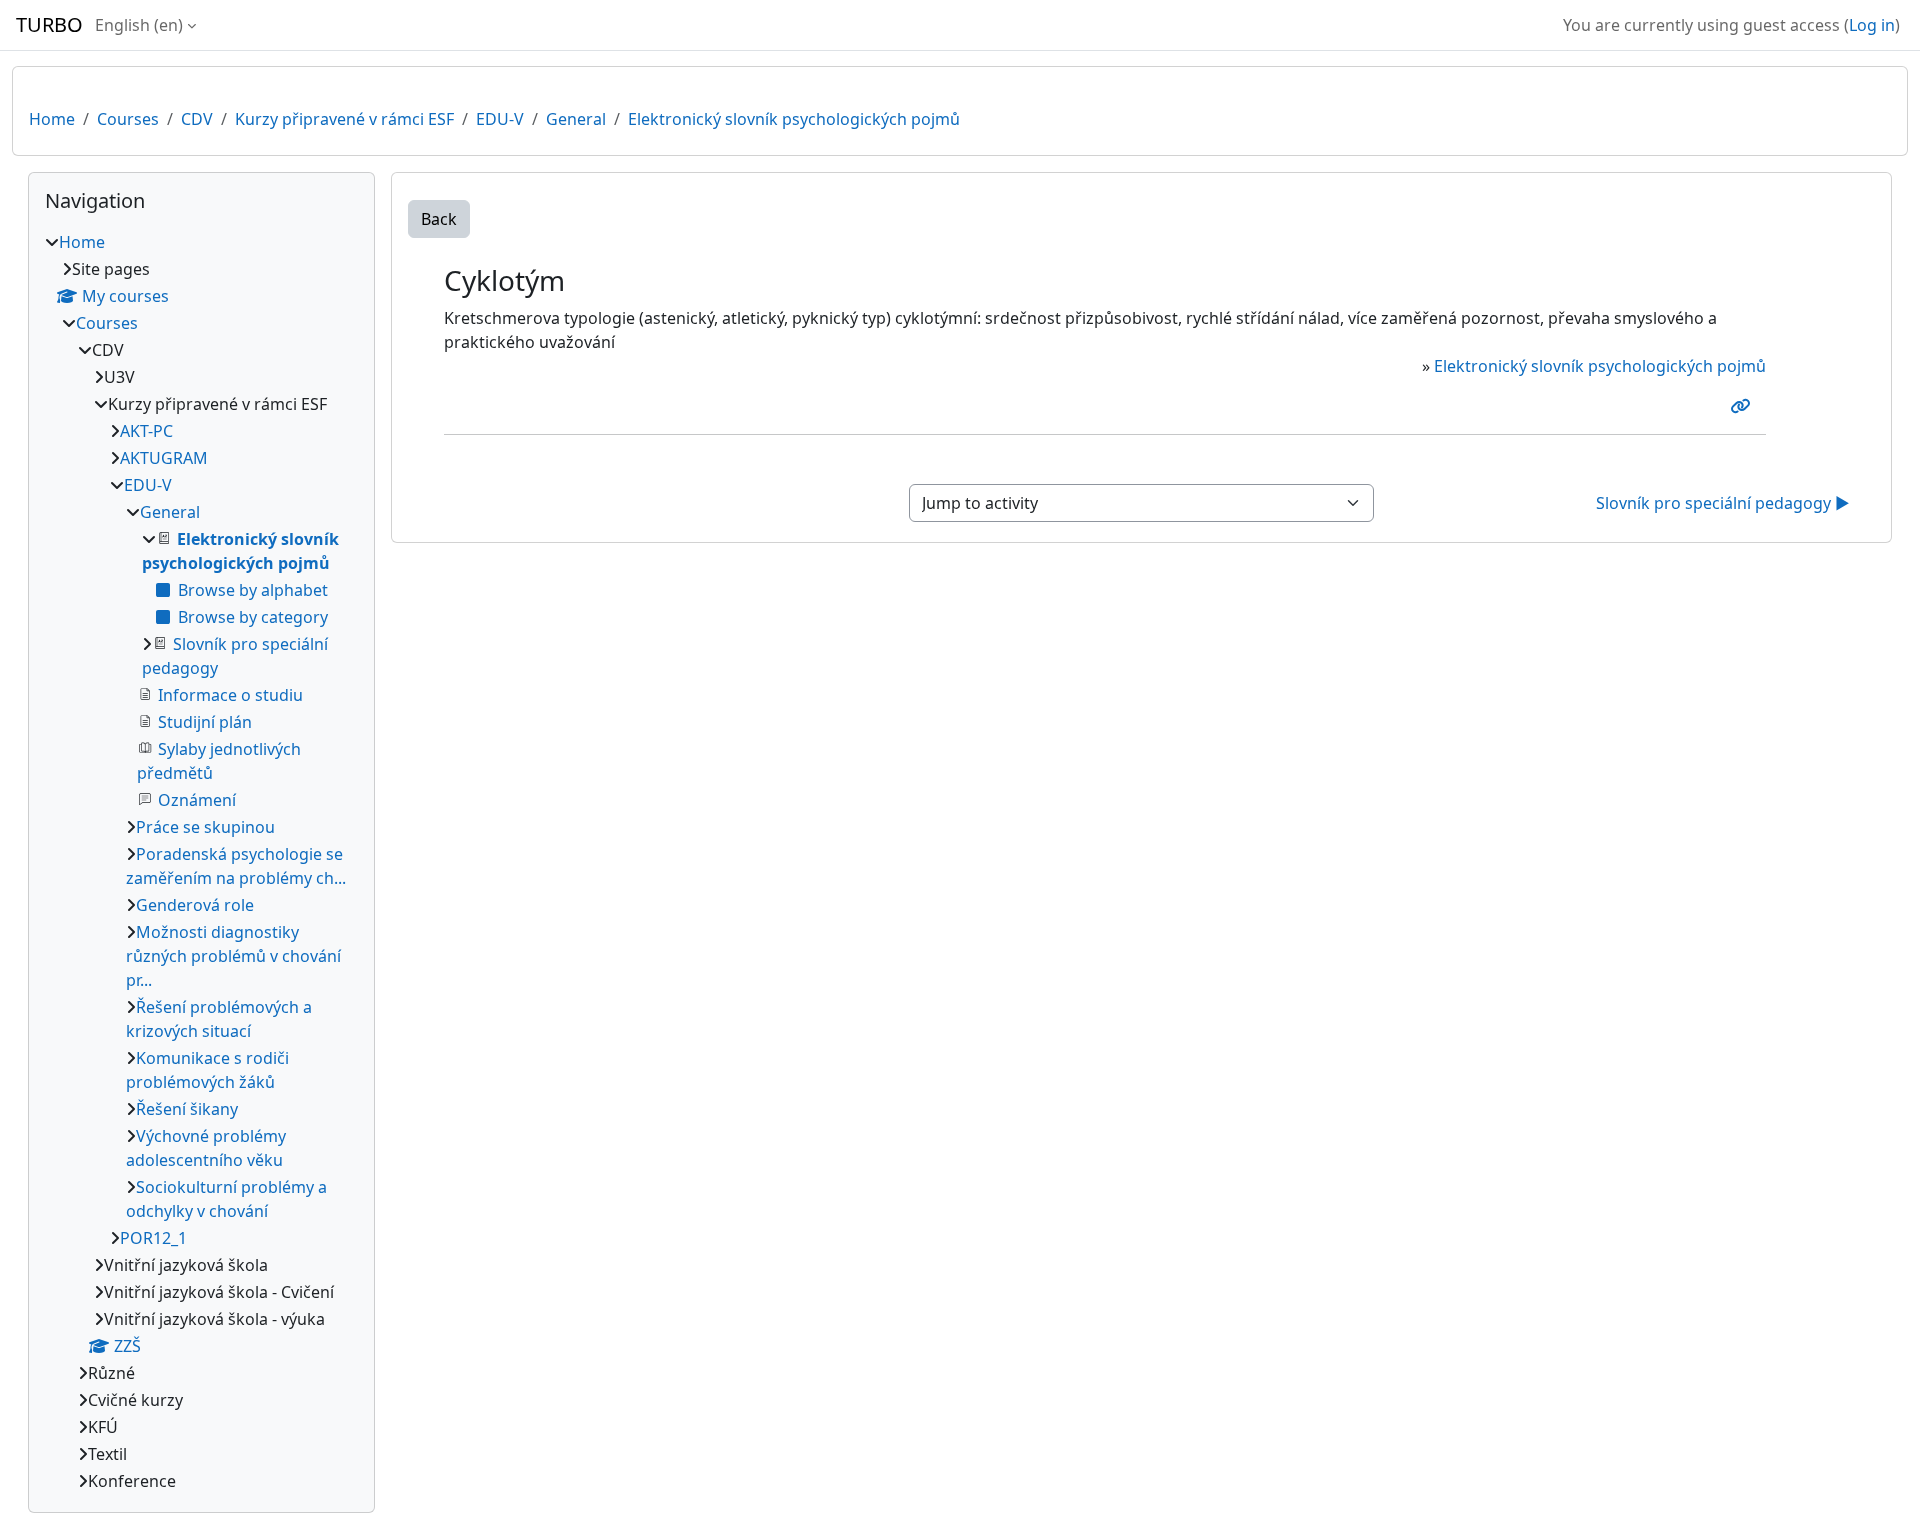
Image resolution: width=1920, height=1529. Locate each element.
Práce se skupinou (205, 827)
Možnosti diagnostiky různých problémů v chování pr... (233, 956)
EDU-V (500, 119)
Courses (128, 119)
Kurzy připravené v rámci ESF (344, 119)
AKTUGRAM (164, 458)
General (576, 119)
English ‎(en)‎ (139, 25)
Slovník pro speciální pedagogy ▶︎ (1723, 503)
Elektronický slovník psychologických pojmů (794, 119)
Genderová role (195, 905)
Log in (1872, 25)
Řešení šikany (187, 1109)
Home (52, 119)
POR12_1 (153, 1238)
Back (439, 219)
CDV (197, 119)
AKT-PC (146, 431)
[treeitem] (201, 861)
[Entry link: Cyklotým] (1744, 406)
